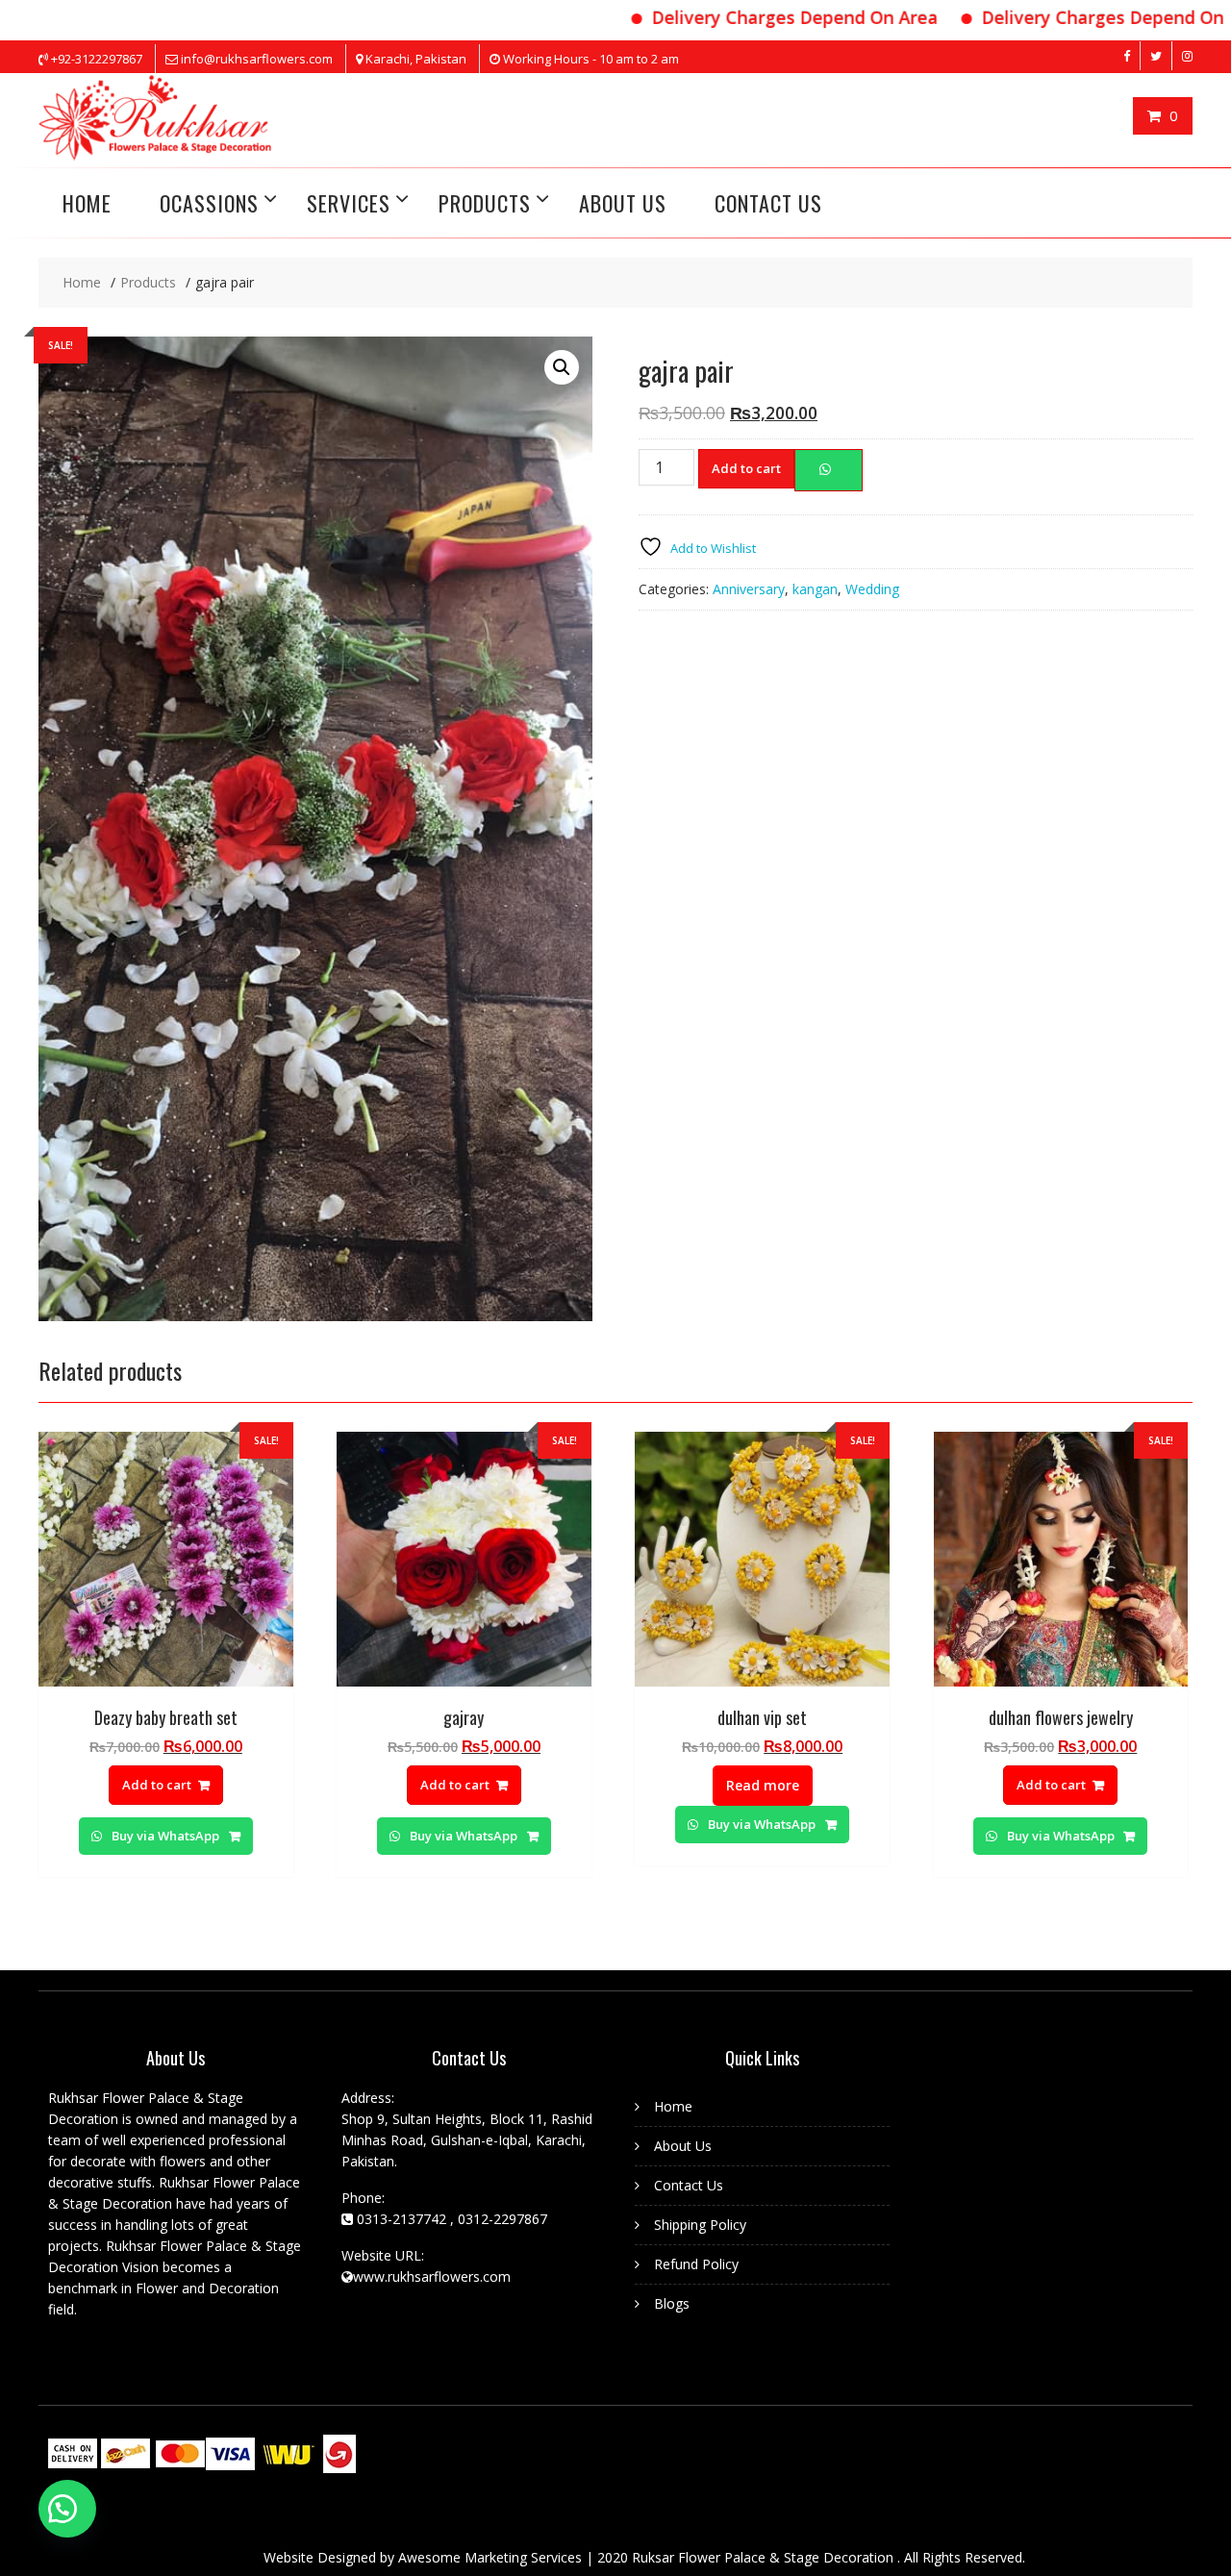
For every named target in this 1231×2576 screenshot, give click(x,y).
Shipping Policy (700, 2225)
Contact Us (768, 203)
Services (349, 203)
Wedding (872, 589)
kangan (815, 589)
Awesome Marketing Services (492, 2557)
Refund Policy (696, 2264)
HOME (87, 203)
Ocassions (209, 203)
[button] (67, 2509)
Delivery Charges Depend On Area (744, 17)
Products (485, 203)
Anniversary (749, 589)
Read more (763, 1785)
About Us (623, 203)
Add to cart (746, 468)
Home (673, 2106)
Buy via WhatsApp (165, 1836)
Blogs (672, 2303)
